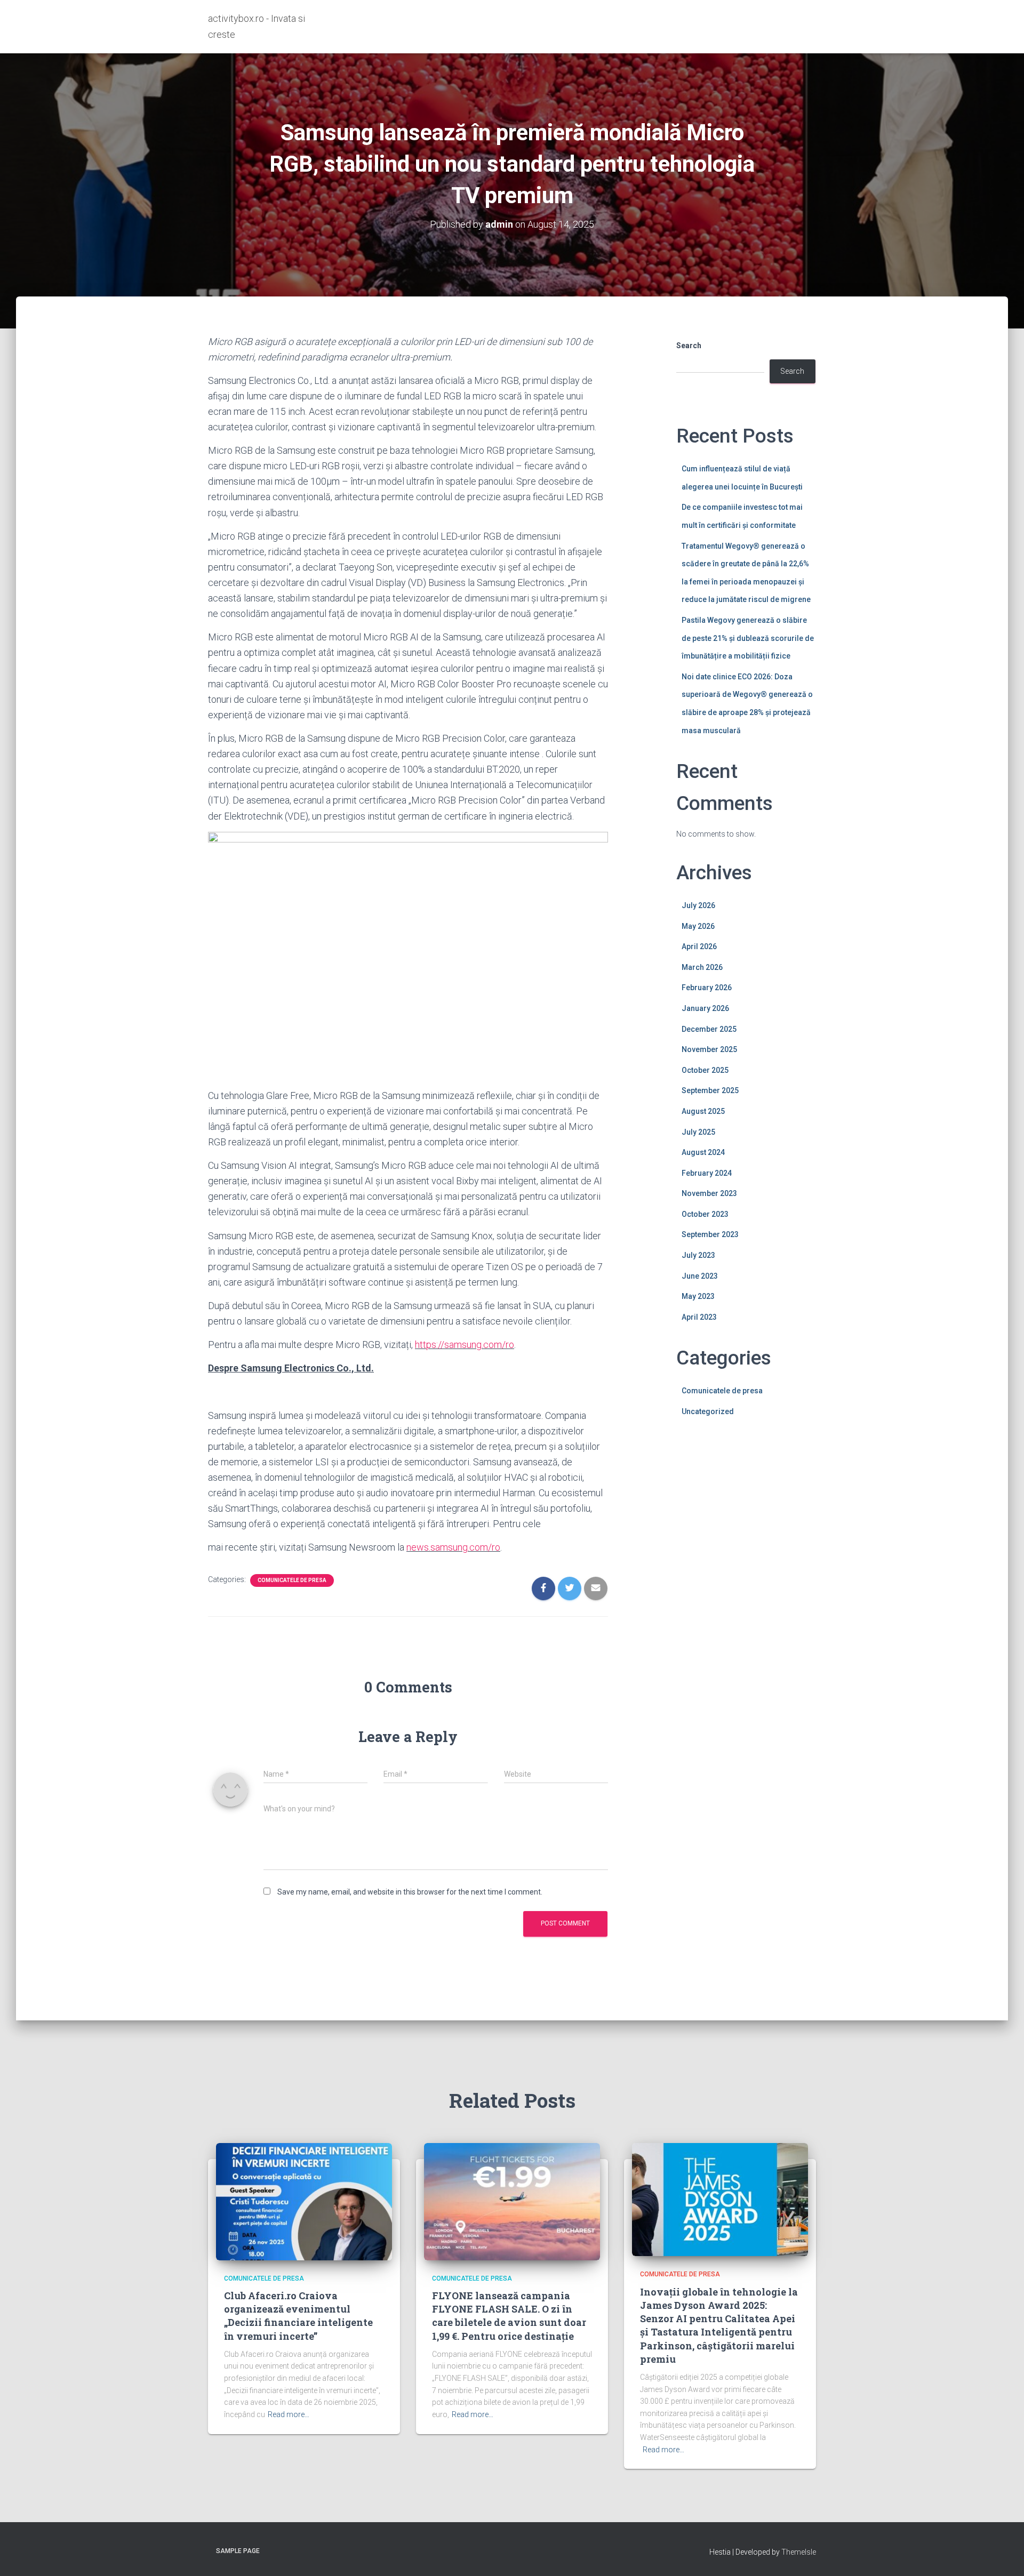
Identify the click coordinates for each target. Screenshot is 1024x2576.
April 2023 (699, 1317)
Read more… (289, 2414)
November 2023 (709, 1193)
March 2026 (702, 967)
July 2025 (698, 1132)
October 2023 (705, 1214)
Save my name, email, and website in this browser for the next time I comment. (410, 1892)
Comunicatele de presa (292, 1580)
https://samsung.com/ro (465, 1345)
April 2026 (699, 946)
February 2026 (707, 988)
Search (689, 346)
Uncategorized (708, 1411)
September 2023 (710, 1234)
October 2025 (705, 1070)
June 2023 (700, 1276)
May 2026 (698, 926)
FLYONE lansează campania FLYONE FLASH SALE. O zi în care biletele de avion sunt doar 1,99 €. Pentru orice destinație (509, 2316)
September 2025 (710, 1090)
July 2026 (698, 905)
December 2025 (709, 1029)
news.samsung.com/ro (453, 1547)
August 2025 (703, 1111)
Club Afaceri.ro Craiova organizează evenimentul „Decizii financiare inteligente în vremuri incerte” (298, 2316)
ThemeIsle (799, 2552)
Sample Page (238, 2551)
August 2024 (703, 1152)
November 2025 (709, 1049)
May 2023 (698, 1296)
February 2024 (707, 1173)
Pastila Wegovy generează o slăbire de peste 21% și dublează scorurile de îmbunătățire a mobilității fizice (748, 638)
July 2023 (698, 1255)
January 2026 (705, 1008)
